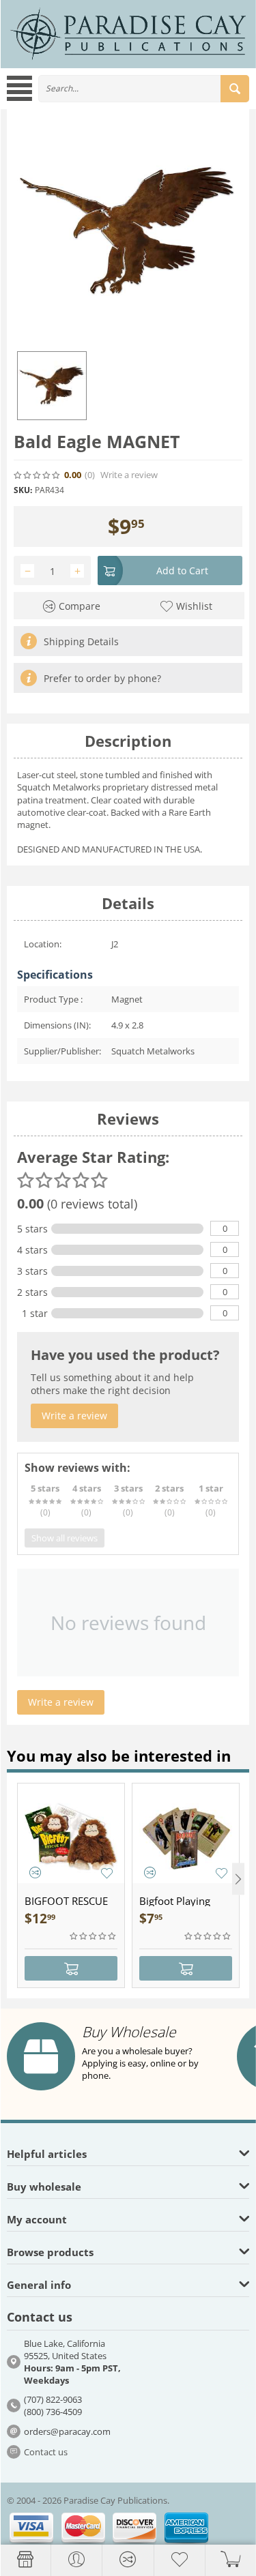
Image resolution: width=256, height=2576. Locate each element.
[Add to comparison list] (35, 1872)
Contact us (46, 2452)
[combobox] (144, 89)
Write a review (129, 475)
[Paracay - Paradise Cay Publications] (128, 33)
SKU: (23, 490)
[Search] (235, 89)
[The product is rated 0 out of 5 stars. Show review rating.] (94, 1936)
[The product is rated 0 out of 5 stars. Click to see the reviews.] (38, 475)
